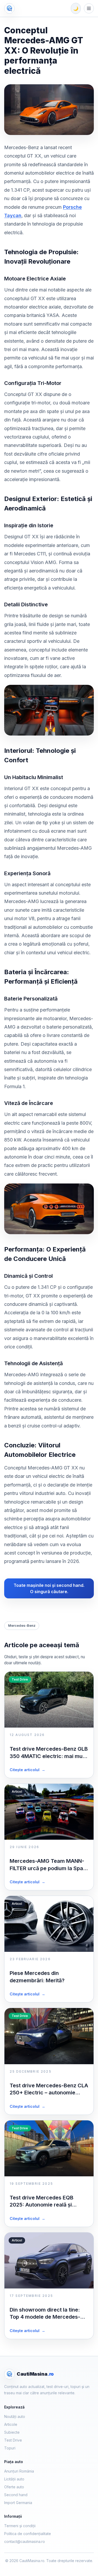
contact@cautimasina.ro (25, 2541)
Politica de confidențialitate (28, 2534)
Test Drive (13, 2440)
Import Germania (18, 2503)
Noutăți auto (15, 2416)
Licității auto (14, 2479)
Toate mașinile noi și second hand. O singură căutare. (49, 1588)
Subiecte (12, 2432)
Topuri (10, 2448)
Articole (11, 2424)
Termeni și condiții (20, 2526)
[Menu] (89, 8)
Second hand (16, 2495)
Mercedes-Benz (22, 1625)
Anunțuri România (19, 2471)
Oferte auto (14, 2487)
